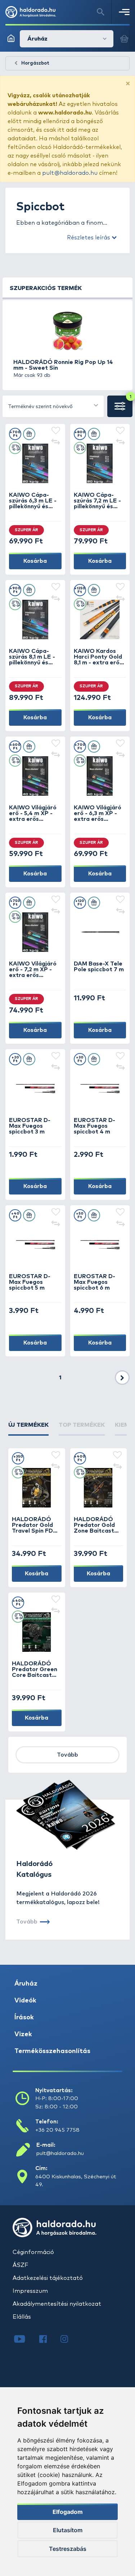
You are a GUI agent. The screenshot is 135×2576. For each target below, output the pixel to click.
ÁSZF (20, 2265)
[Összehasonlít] (56, 443)
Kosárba (35, 561)
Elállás (22, 2317)
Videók (25, 2001)
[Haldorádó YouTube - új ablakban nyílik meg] (25, 2340)
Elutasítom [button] (68, 2530)
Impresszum (30, 2291)
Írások (24, 2018)
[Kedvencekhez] (56, 431)
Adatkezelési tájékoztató (48, 2278)
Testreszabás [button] (68, 2549)
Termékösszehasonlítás (52, 2051)
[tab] (28, 1428)
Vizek (23, 2034)
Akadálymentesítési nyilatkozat (57, 2304)
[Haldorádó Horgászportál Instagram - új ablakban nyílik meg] (69, 2340)
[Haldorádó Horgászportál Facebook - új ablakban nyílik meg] (48, 2340)
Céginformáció (33, 2252)
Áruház (26, 1984)
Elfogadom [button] (68, 2512)
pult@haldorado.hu (70, 173)
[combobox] (53, 406)
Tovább (67, 1755)
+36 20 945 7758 (57, 2130)
